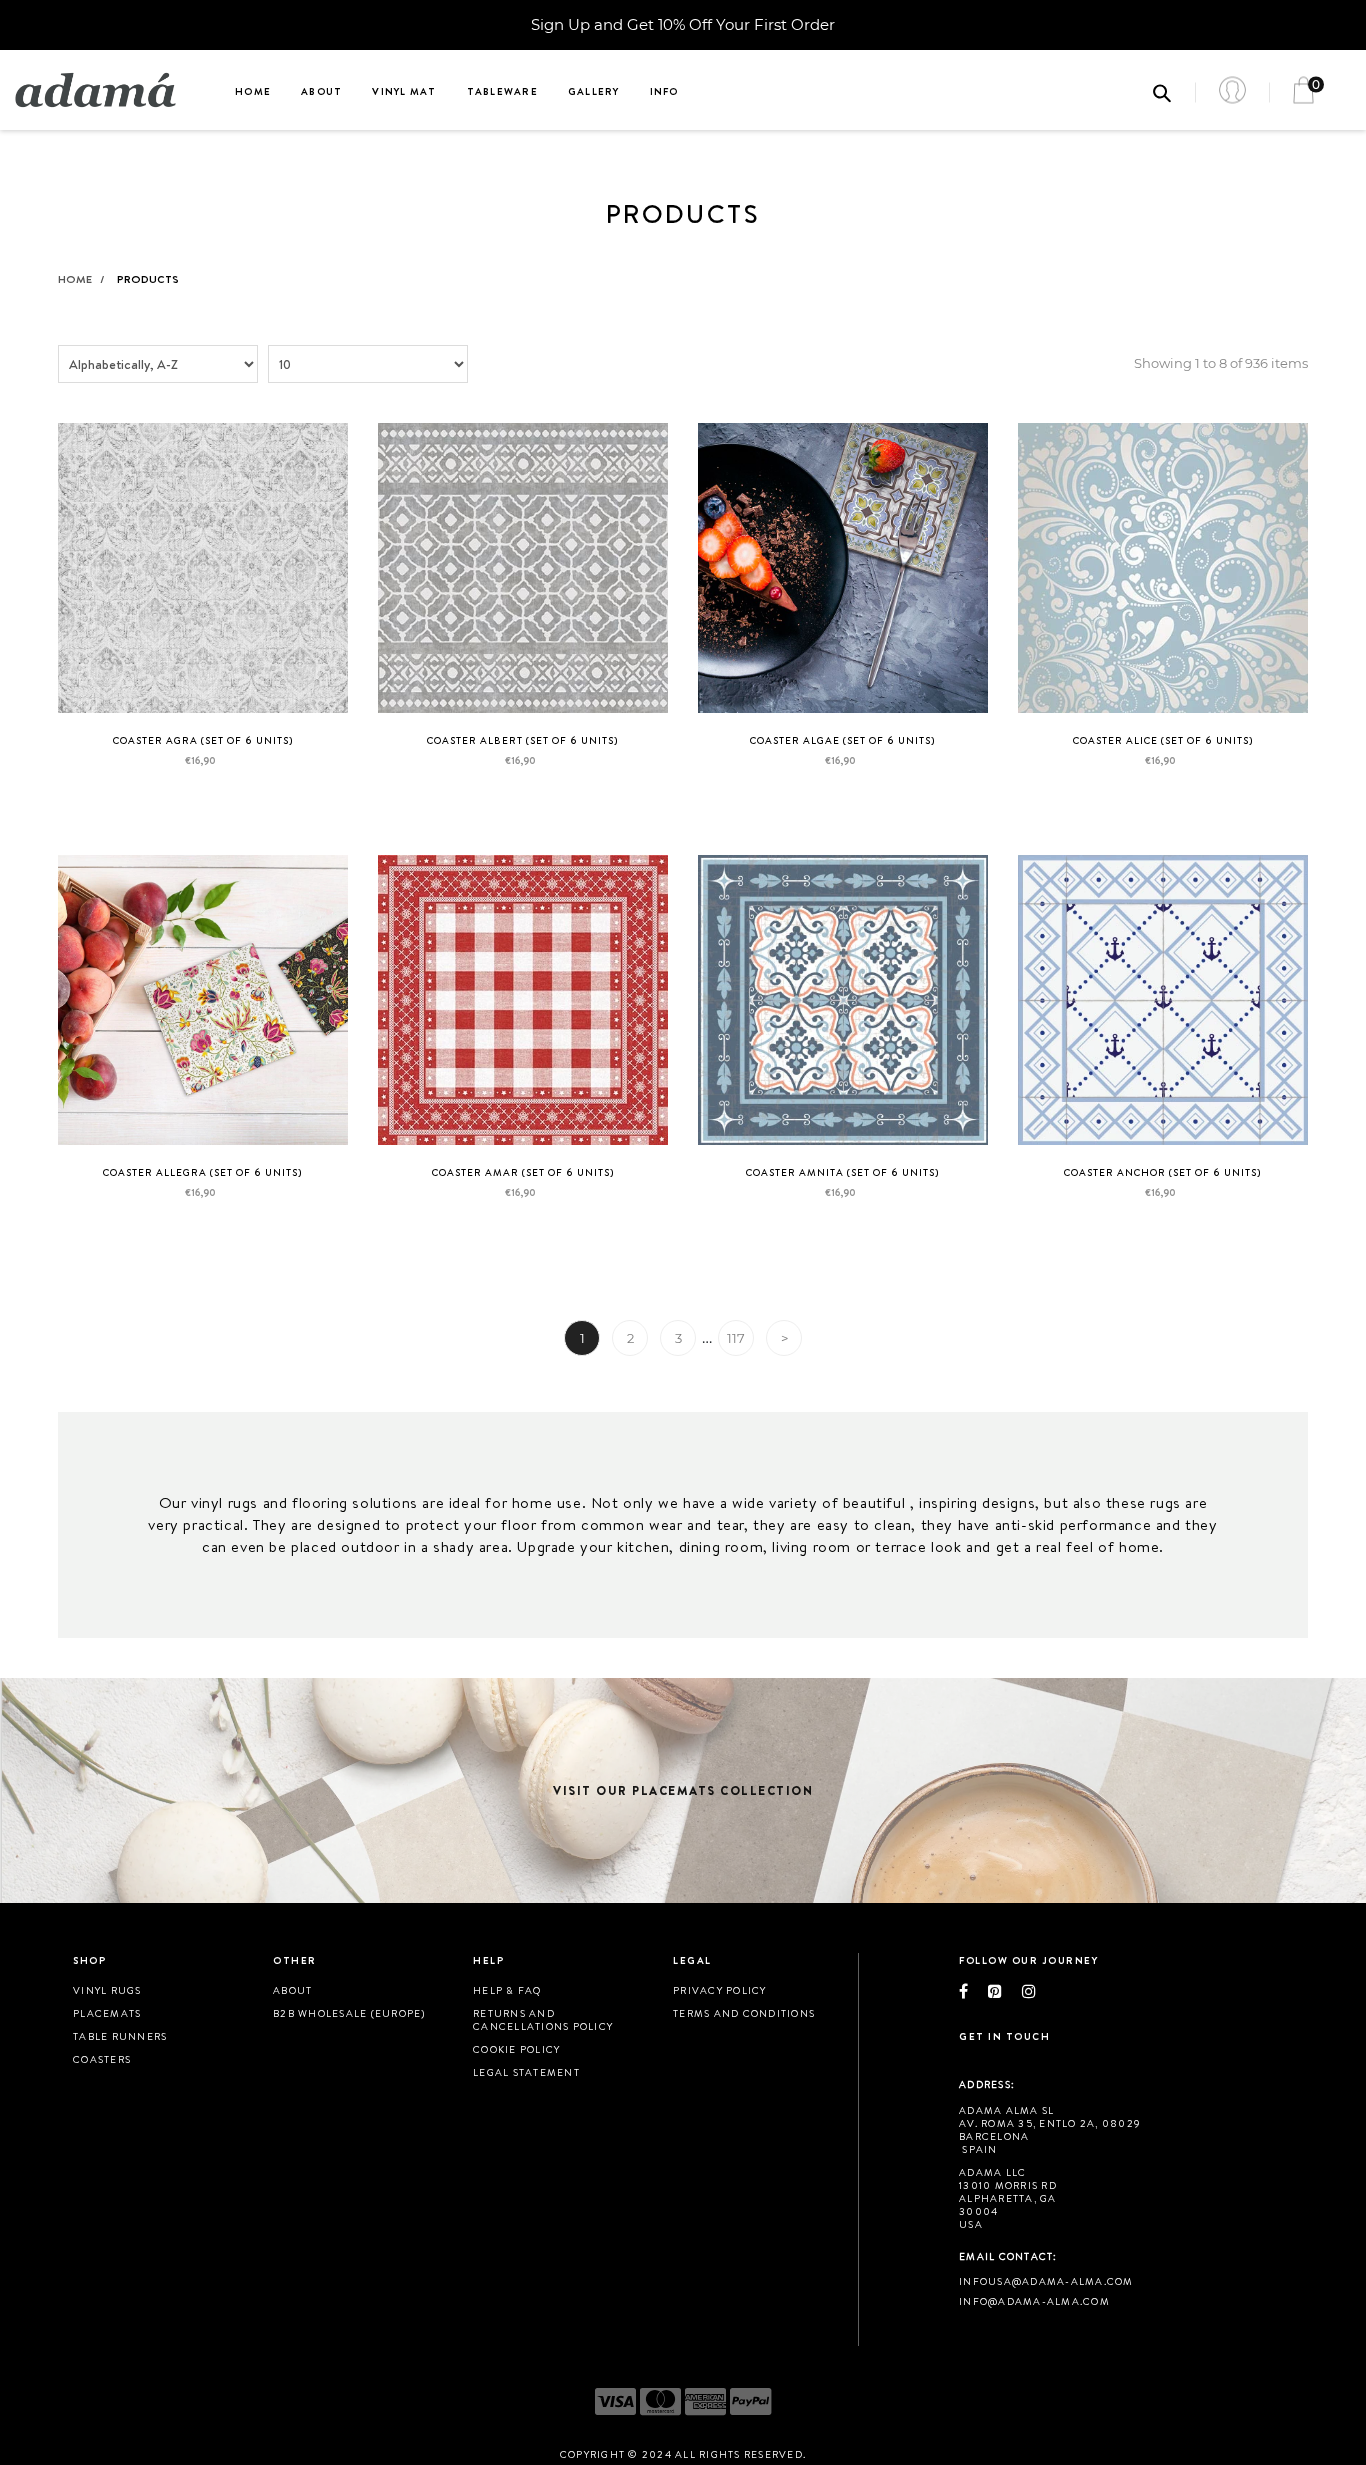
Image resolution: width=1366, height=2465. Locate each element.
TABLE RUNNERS (120, 2036)
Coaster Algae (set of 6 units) (843, 740)
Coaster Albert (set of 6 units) (523, 740)
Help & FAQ (507, 1990)
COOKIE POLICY (516, 2049)
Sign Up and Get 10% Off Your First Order (683, 24)
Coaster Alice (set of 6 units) (1163, 740)
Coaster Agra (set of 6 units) (203, 740)
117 (736, 1338)
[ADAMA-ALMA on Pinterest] (1005, 1991)
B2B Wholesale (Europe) (349, 2013)
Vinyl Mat (404, 91)
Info (664, 91)
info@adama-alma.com (1034, 2301)
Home (253, 91)
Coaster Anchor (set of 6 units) (1163, 1172)
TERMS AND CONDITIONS (744, 2013)
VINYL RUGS (107, 1990)
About (321, 91)
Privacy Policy (720, 1990)
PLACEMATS (107, 2013)
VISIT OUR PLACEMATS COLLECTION (683, 1790)
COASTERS (102, 2059)
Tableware (502, 91)
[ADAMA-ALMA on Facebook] (973, 1991)
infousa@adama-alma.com (1046, 2281)
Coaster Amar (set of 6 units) (523, 1172)
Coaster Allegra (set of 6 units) (203, 1172)
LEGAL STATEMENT (526, 2072)
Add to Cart (202, 808)
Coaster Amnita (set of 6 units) (843, 1172)
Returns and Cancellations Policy (543, 2019)
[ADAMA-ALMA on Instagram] (1039, 1991)
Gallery (594, 91)
